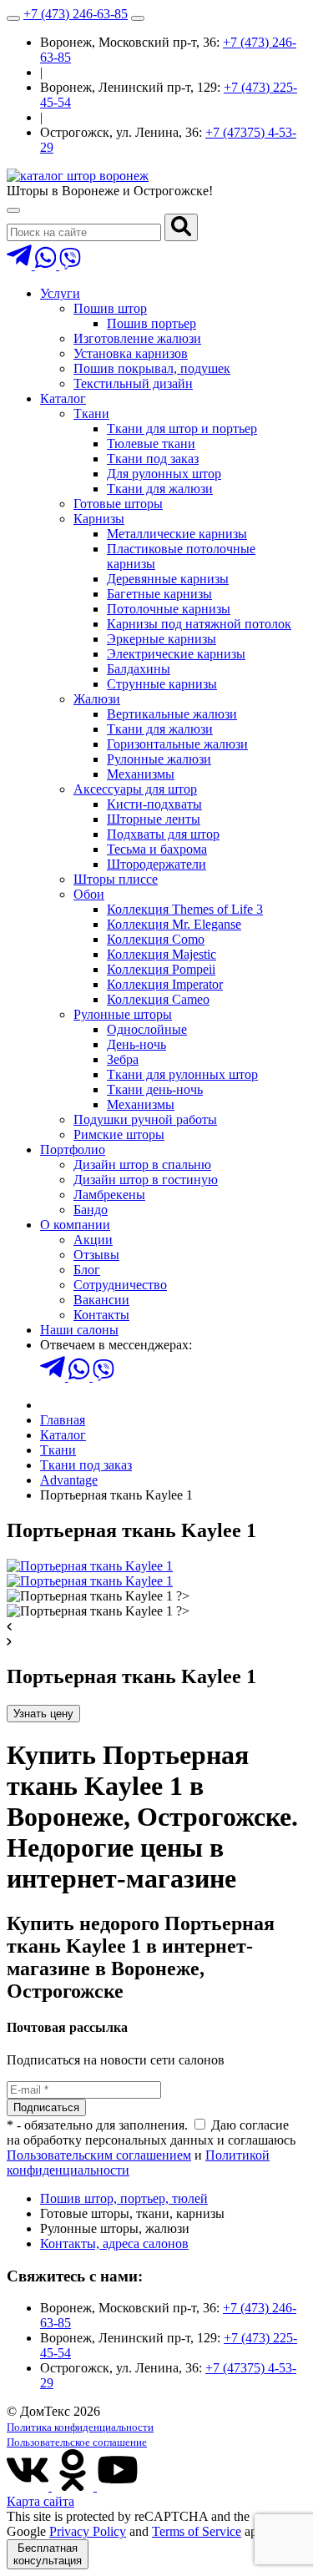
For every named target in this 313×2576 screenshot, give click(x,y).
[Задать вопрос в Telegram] (21, 265)
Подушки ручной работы (145, 1119)
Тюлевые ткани (151, 444)
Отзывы (96, 1255)
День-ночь (136, 1044)
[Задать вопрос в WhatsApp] (47, 265)
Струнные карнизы (162, 684)
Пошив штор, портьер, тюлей (124, 2198)
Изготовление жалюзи (137, 338)
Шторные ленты (154, 819)
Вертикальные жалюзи (172, 714)
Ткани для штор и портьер (182, 428)
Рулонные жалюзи (159, 759)
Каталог (63, 398)
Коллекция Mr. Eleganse (174, 924)
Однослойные (147, 1029)
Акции (93, 1240)
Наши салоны (79, 1330)
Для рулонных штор (164, 474)
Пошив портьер (151, 323)
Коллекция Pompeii (161, 969)
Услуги (60, 293)
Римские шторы (119, 1134)
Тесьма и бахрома (157, 849)
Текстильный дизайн (133, 383)
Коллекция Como (156, 939)
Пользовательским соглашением (99, 2155)
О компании (75, 1225)
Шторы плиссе (116, 879)
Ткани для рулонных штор (182, 1074)
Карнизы (99, 519)
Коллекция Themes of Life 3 (185, 909)
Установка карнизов (131, 353)
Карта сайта (40, 2501)
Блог (87, 1270)
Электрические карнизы (176, 654)
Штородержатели (156, 864)
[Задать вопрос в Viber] (70, 265)
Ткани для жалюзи (160, 489)
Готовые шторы (118, 504)
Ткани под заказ (153, 459)
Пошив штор (110, 308)
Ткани (91, 413)
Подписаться (46, 2107)
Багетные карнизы (159, 594)
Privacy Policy (88, 2531)
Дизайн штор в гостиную (146, 1180)
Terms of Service (197, 2531)
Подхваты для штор (163, 834)
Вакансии (101, 1300)
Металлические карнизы (177, 534)
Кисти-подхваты (154, 804)
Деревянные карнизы (168, 579)
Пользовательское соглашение (77, 2442)
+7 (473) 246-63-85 (76, 14)
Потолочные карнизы (169, 609)
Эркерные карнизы (162, 639)
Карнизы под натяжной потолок (199, 624)
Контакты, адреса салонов (114, 2243)
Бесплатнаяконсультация (48, 2554)
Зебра (123, 1059)
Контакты (101, 1315)
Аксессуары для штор (135, 789)
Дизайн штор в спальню (142, 1164)
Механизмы (141, 774)
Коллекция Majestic (162, 954)
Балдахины (139, 669)
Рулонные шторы (123, 1014)
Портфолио (73, 1149)
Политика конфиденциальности (80, 2427)
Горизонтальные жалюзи (177, 744)
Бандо (91, 1210)
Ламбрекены (109, 1195)
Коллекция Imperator (165, 984)
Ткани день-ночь (155, 1089)
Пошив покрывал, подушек (152, 368)
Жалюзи (97, 699)
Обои (89, 894)
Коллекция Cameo (158, 999)
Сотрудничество (120, 1285)
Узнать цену (43, 1714)
